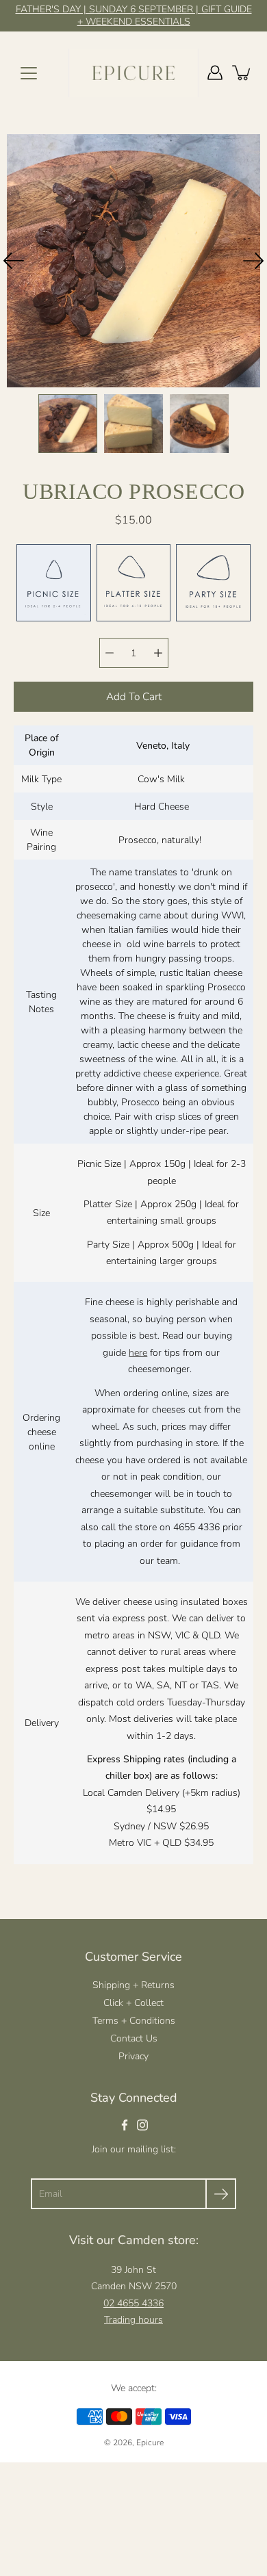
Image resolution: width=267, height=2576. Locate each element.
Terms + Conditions (134, 2021)
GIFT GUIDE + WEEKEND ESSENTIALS (165, 15)
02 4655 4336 (133, 2303)
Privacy (133, 2056)
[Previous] (14, 261)
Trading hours (133, 2320)
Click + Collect (133, 2003)
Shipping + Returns (133, 1985)
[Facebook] (125, 2125)
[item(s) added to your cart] (242, 73)
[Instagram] (142, 2125)
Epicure (150, 2443)
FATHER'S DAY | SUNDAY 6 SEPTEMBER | (109, 9)
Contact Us (134, 2038)
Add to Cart (134, 696)
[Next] (253, 261)
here (138, 1353)
